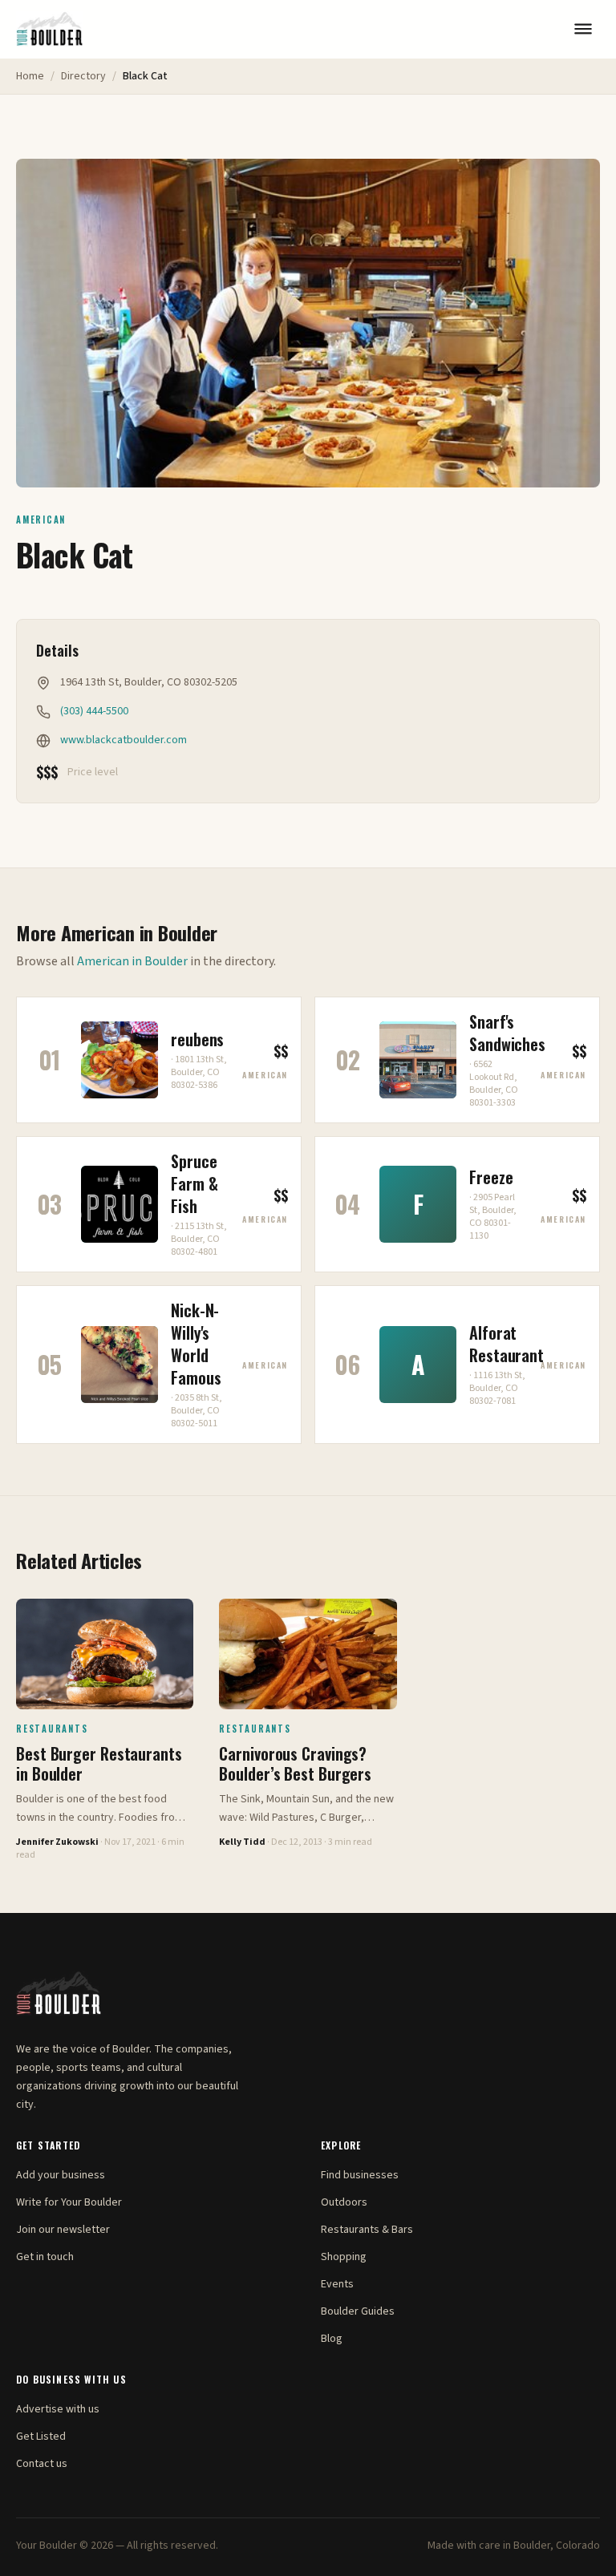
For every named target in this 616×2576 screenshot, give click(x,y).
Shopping (344, 2257)
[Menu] (583, 29)
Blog (332, 2339)
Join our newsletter (63, 2230)
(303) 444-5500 (94, 711)
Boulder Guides (358, 2311)
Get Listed (41, 2436)
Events (337, 2284)
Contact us (42, 2464)
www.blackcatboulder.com (124, 740)
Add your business (61, 2175)
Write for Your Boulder (69, 2202)
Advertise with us (58, 2409)
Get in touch (45, 2257)
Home (30, 76)
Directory (83, 76)
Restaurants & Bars (367, 2230)
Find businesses (360, 2175)
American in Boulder (132, 961)
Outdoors (344, 2202)
